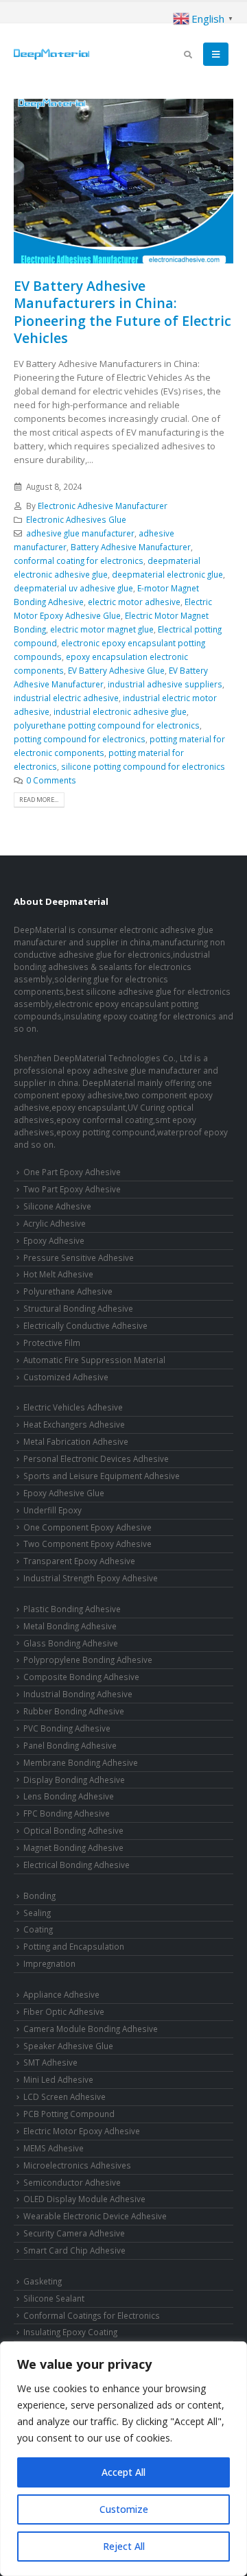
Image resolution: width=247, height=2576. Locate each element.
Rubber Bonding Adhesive (74, 1711)
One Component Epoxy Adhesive (87, 1527)
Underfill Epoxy (52, 1510)
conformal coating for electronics (79, 560)
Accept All (123, 2472)
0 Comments (51, 780)
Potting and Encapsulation (74, 1946)
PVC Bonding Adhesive (67, 1728)
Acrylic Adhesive (55, 1223)
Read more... (39, 800)
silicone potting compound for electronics (143, 766)
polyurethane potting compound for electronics (107, 725)
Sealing (37, 1913)
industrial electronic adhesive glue (120, 711)
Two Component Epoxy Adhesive (87, 1544)
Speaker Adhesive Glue (68, 2046)
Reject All (124, 2546)
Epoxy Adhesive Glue (64, 1493)
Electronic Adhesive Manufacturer (103, 506)
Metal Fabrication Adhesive (76, 1441)
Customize (124, 2509)
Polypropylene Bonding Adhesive (88, 1659)
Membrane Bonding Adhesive (81, 1762)
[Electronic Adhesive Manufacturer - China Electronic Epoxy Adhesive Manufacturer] (51, 54)
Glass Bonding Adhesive (71, 1643)
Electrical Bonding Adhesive (77, 1865)
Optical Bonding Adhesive (73, 1830)
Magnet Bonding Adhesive (73, 1847)
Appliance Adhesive (61, 1994)
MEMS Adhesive (54, 2148)
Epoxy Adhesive (54, 1240)
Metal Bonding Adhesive (70, 1626)
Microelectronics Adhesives (77, 2165)
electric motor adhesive (134, 602)
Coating (38, 1929)
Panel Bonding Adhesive (70, 1745)
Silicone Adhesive (57, 1206)
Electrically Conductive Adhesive (85, 1325)
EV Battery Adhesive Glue (116, 670)
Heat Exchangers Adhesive (74, 1424)
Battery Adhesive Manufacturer (131, 547)
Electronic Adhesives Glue (76, 519)
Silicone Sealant (54, 2298)
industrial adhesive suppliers (165, 684)
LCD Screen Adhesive (64, 2096)
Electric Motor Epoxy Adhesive (82, 2131)
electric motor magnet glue (102, 629)
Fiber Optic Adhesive (64, 2011)
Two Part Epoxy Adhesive (72, 1189)
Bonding (39, 1895)
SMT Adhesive (50, 2062)
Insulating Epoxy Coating (70, 2332)
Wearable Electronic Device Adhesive (95, 2216)
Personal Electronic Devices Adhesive (96, 1458)
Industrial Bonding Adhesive (78, 1694)
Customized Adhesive (66, 1377)
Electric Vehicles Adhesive (73, 1407)
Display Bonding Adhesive (74, 1780)
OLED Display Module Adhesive (84, 2199)
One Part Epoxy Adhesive (72, 1172)
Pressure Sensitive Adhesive (79, 1257)
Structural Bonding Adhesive (78, 1308)
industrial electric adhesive (66, 698)
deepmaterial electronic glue (167, 574)
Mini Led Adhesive (58, 2079)
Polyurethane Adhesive (68, 1291)
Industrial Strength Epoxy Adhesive (91, 1578)
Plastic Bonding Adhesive (72, 1609)
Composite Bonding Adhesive (81, 1677)
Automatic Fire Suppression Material (94, 1360)
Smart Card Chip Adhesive (74, 2250)
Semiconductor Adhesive (72, 2182)
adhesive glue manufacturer (80, 533)
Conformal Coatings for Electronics (92, 2315)
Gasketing (43, 2281)
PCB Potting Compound (69, 2114)
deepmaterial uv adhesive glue (73, 588)
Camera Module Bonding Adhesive (91, 2029)
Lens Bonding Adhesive (69, 1796)
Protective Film (52, 1343)
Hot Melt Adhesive (58, 1274)
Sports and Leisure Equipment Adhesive (102, 1476)
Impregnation (49, 1963)
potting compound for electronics (80, 739)
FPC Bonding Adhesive (67, 1813)
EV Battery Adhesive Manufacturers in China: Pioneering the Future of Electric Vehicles (122, 312)
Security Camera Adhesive (74, 2233)
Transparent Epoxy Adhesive (79, 1561)
